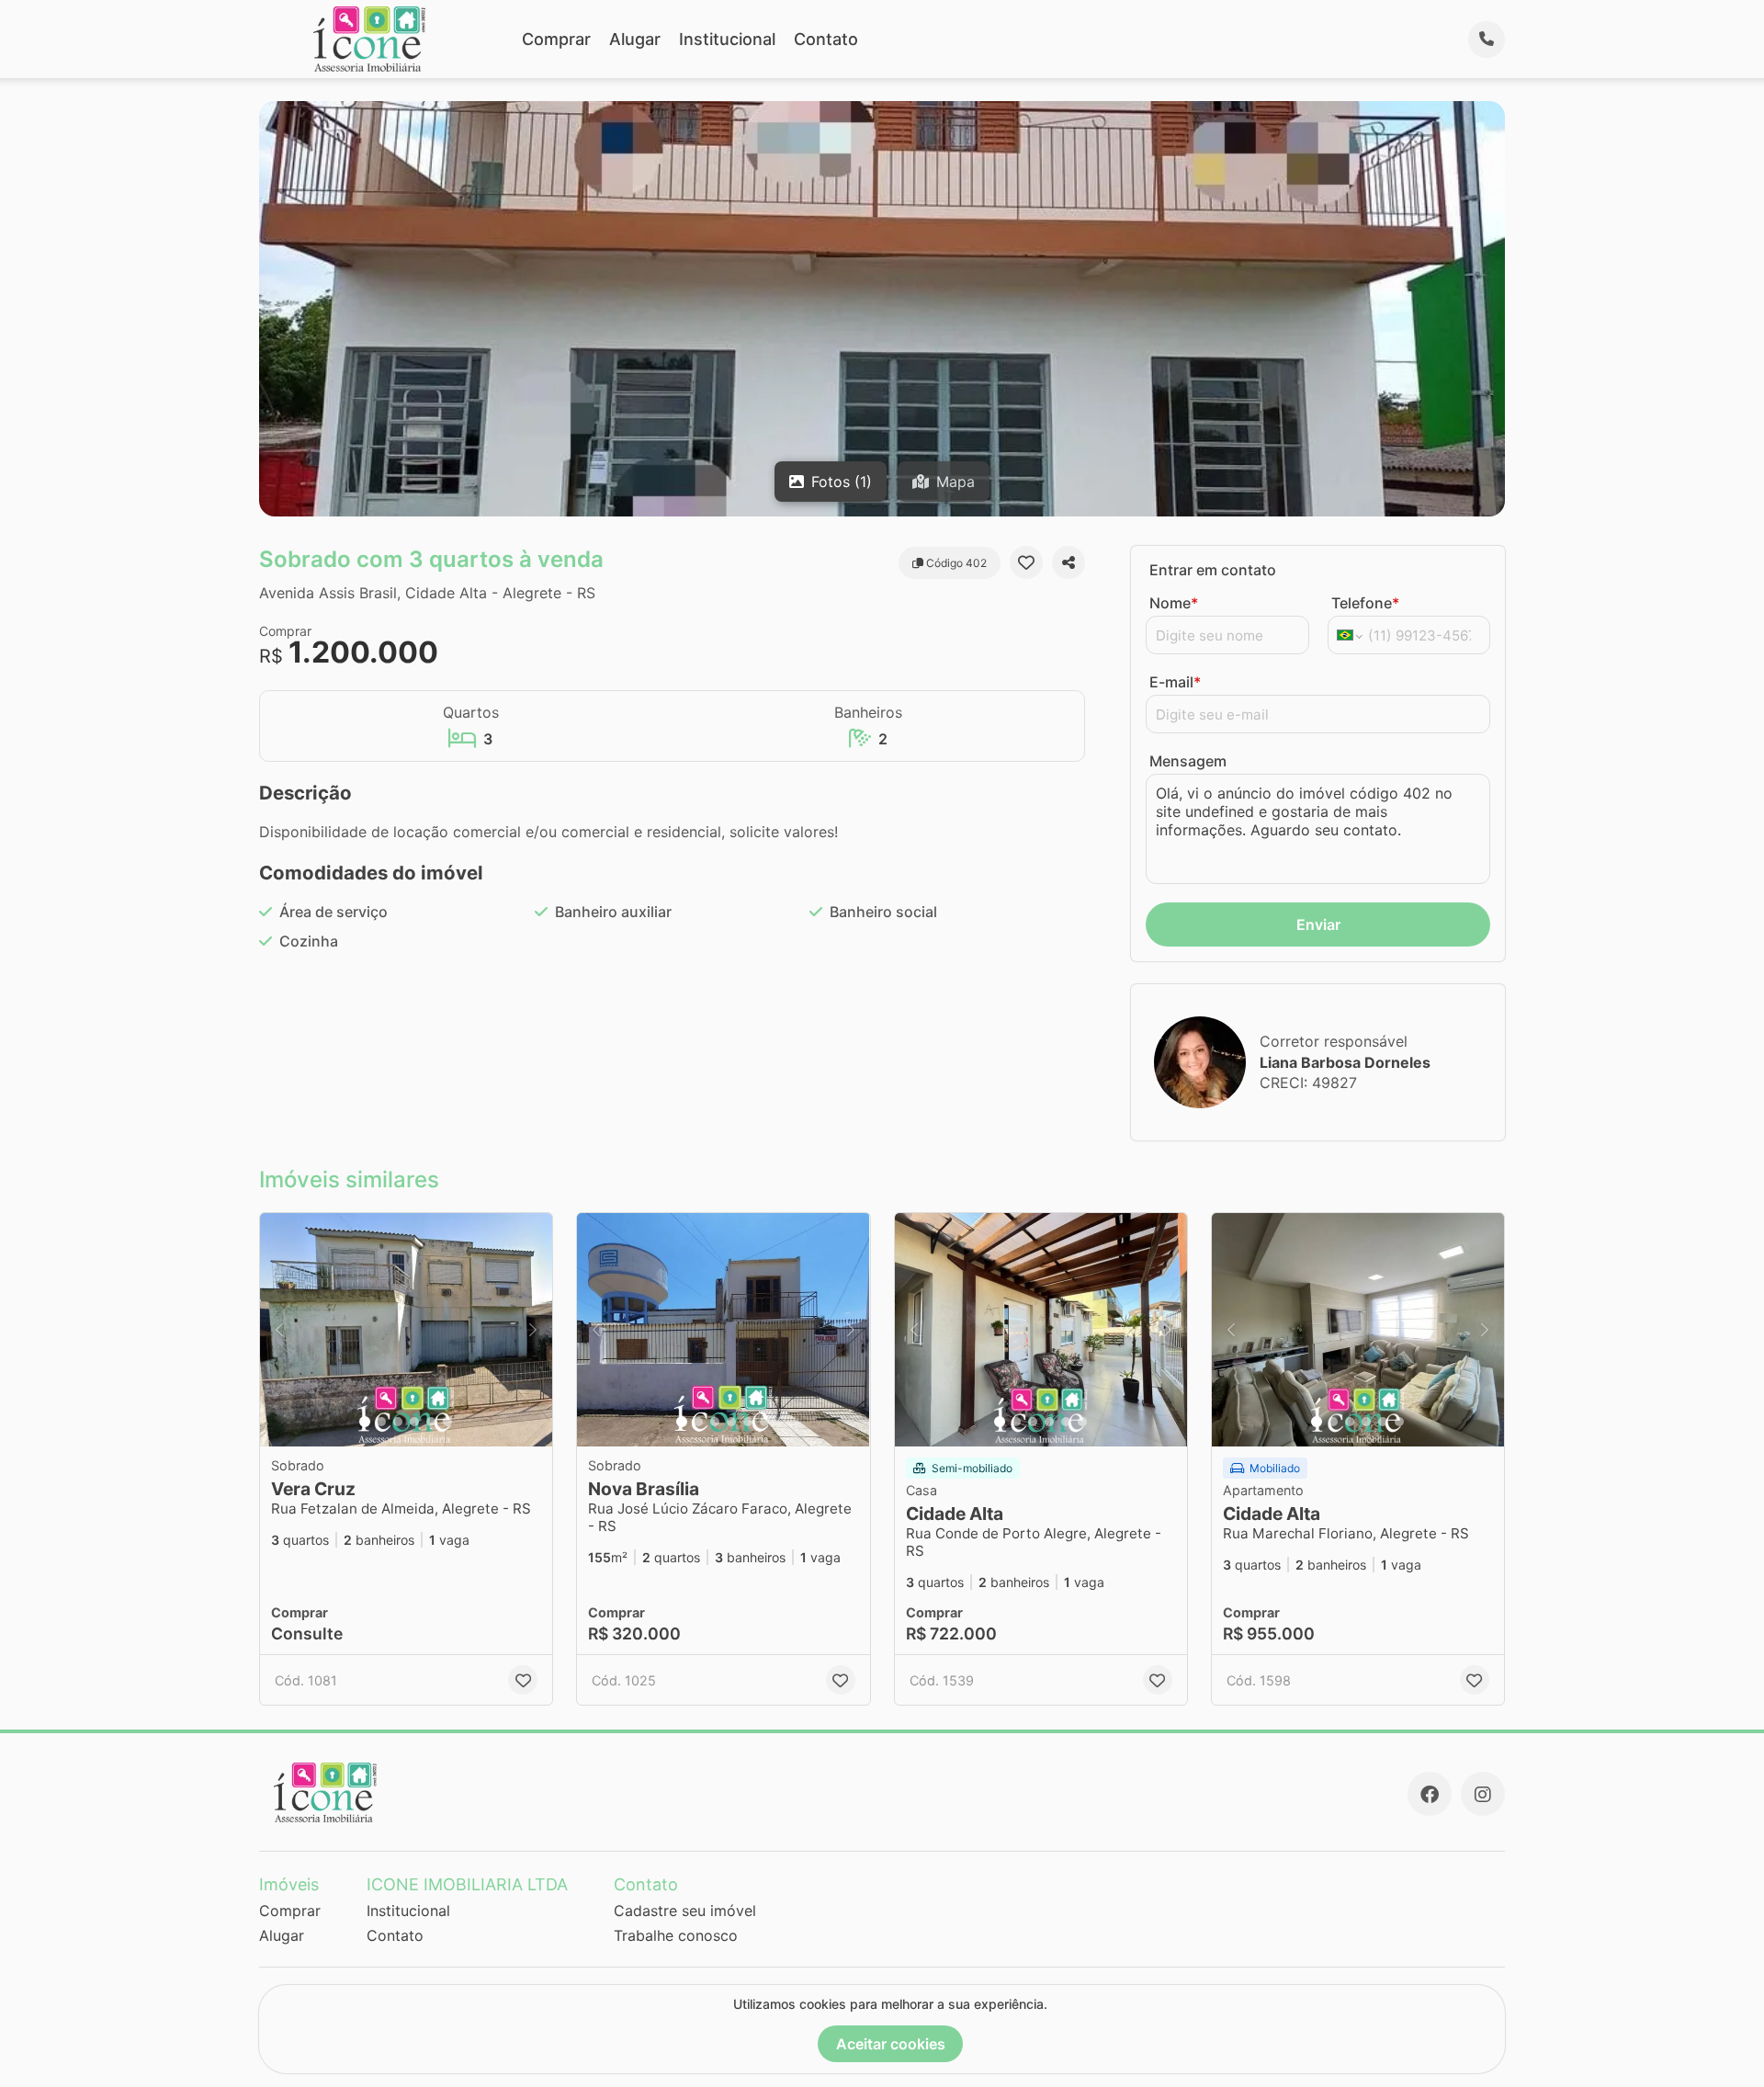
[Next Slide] (533, 1330)
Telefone (1365, 603)
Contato (826, 39)
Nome (1174, 603)
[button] (406, 1330)
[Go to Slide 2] (381, 1422)
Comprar (556, 39)
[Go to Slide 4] (414, 1422)
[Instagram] (1483, 1794)
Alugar (635, 39)
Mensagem (1188, 761)
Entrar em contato (1213, 570)
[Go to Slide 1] (365, 1422)
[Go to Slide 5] (431, 1422)
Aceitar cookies (891, 2044)
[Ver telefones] (1487, 40)
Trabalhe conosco (676, 1935)
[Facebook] (1430, 1794)
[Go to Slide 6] (447, 1422)
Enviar (1318, 924)
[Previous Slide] (279, 1330)
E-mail (1175, 682)
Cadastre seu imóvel (685, 1911)
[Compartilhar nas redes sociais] (1069, 562)
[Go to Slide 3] (398, 1422)
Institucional (727, 39)
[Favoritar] (1026, 562)
